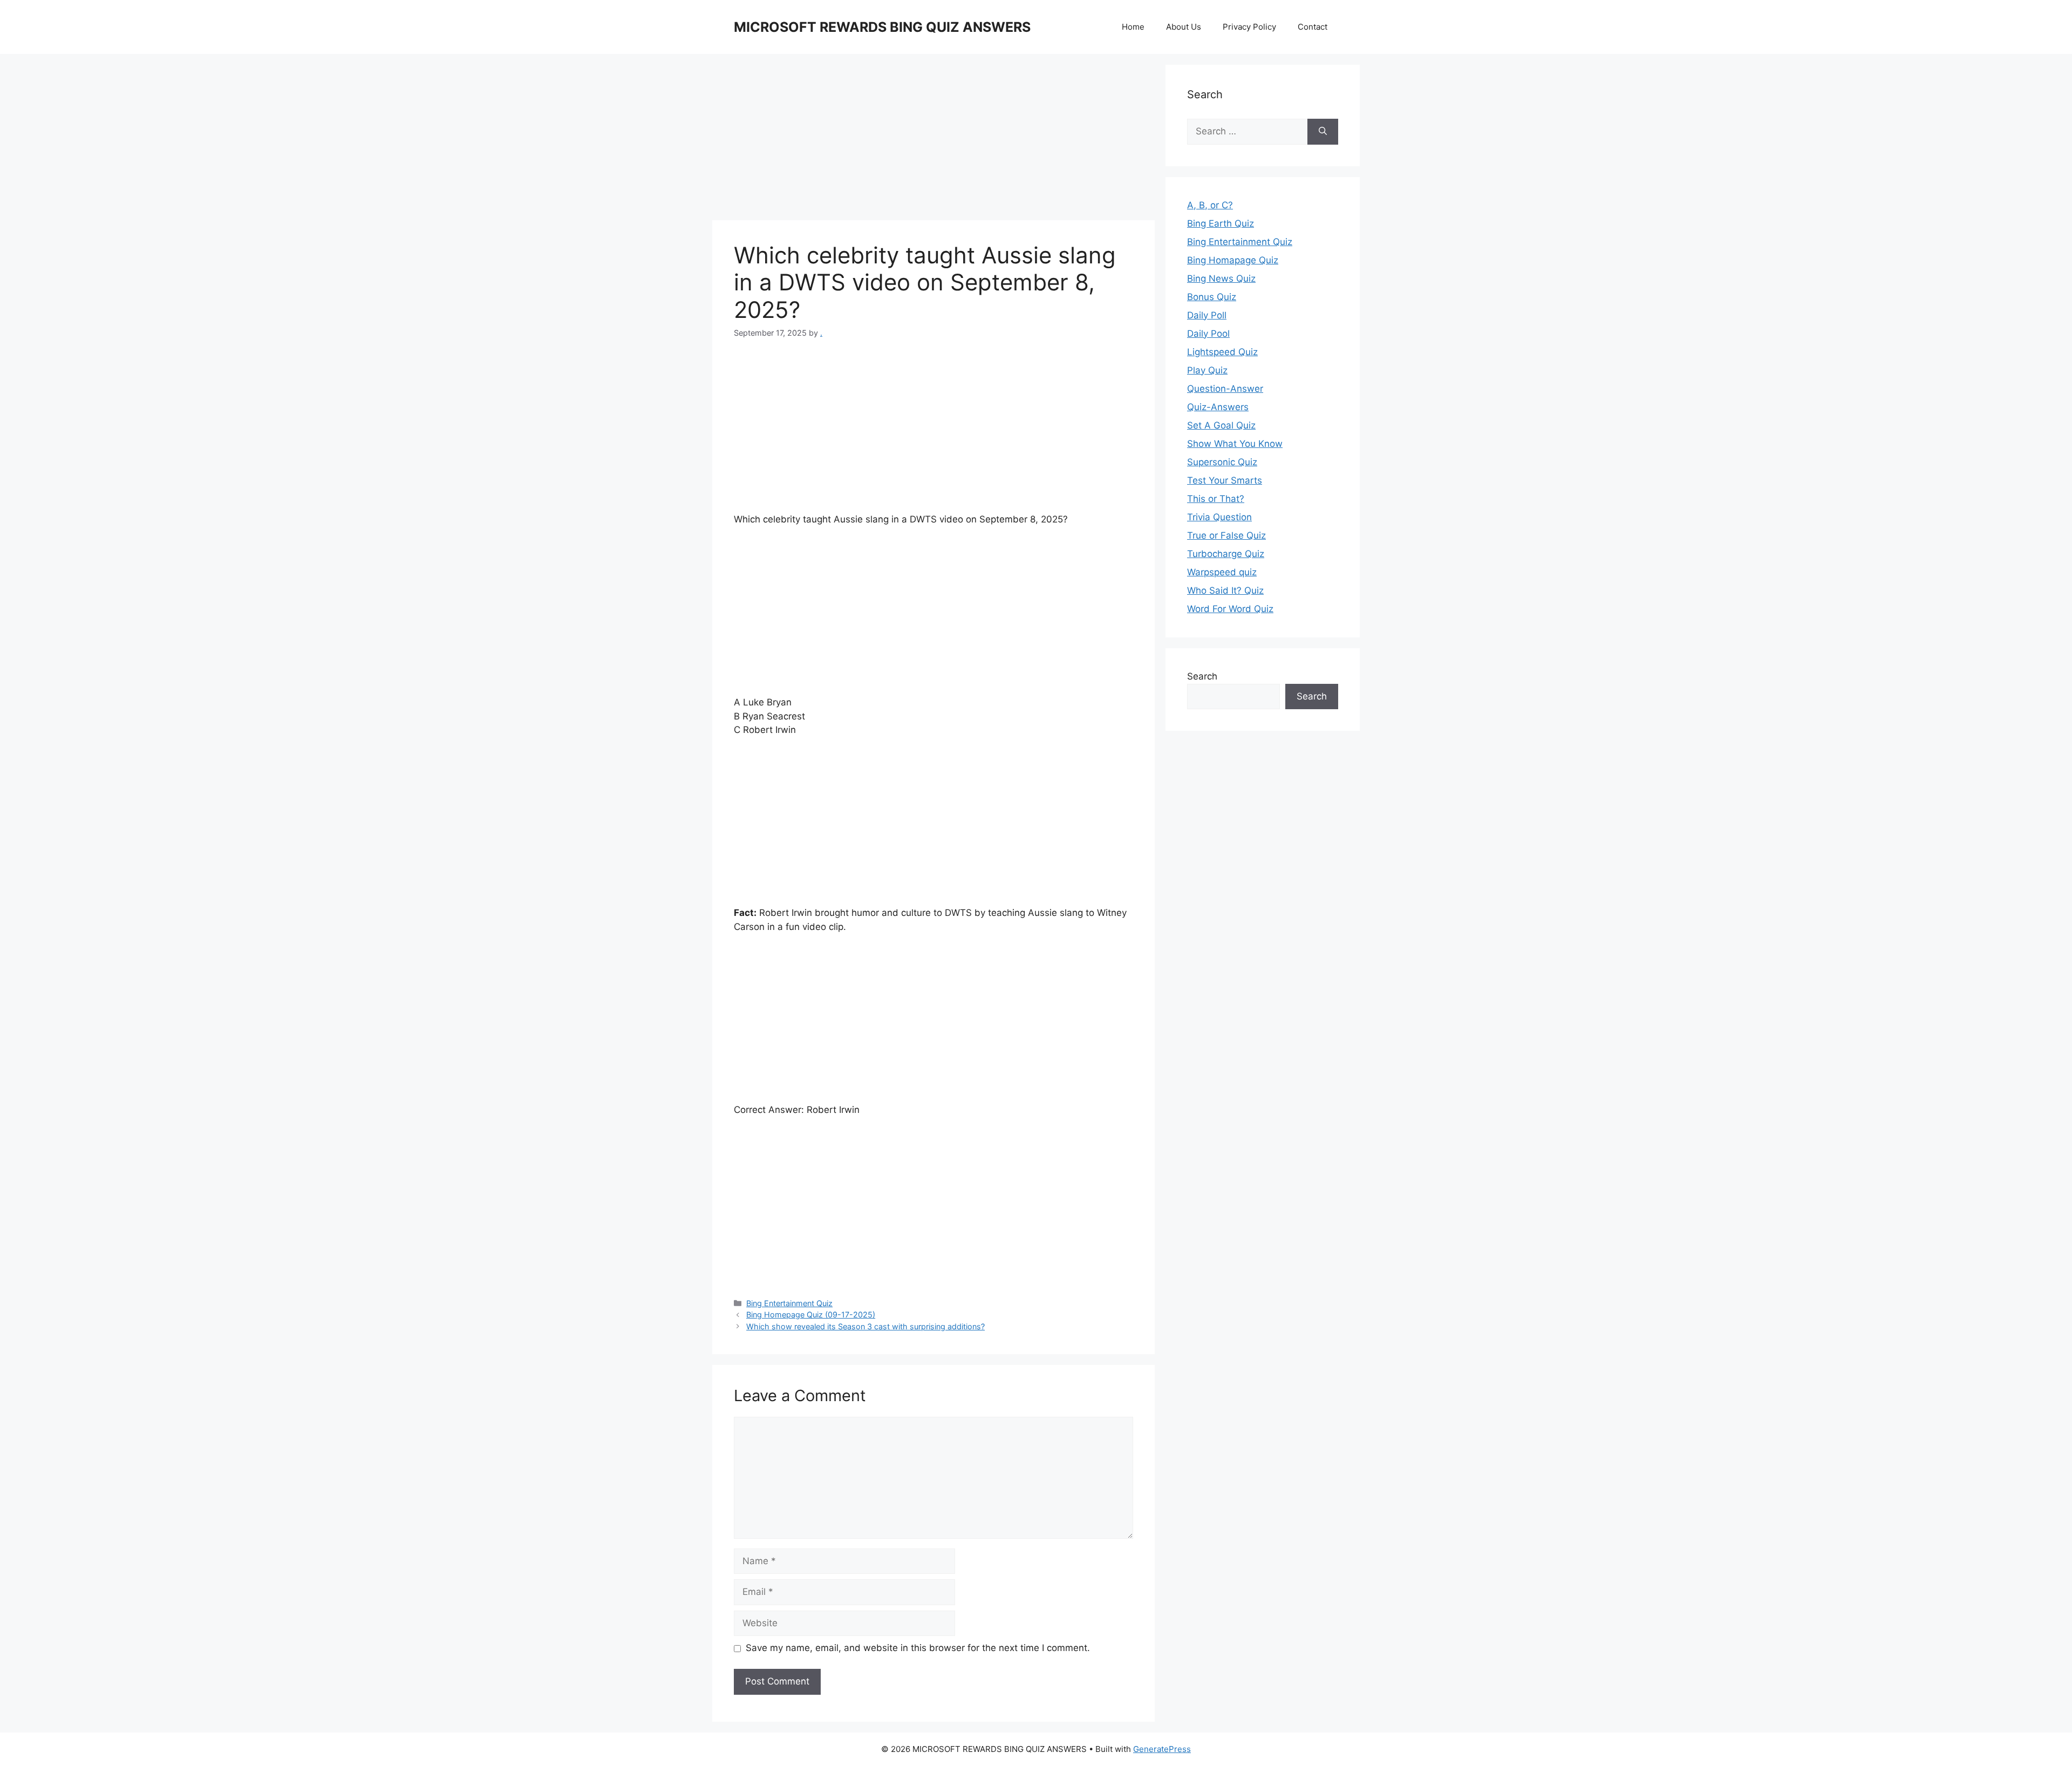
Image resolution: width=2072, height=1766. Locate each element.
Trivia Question (1219, 517)
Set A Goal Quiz (1221, 425)
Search (1202, 676)
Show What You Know (1235, 444)
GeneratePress (1162, 1749)
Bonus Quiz (1212, 297)
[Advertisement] (933, 140)
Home (1133, 27)
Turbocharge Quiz (1226, 554)
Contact (1313, 27)
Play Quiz (1207, 370)
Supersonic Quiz (1222, 462)
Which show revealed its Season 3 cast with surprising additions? (865, 1326)
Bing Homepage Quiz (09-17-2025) (811, 1315)
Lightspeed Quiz (1222, 352)
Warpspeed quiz (1222, 572)
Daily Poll (1207, 315)
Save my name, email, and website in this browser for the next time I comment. (918, 1648)
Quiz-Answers (1218, 407)
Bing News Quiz (1221, 279)
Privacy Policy (1249, 27)
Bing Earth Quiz (1221, 223)
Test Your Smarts (1225, 480)
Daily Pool (1208, 334)
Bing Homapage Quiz (1233, 260)
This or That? (1216, 499)
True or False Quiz (1226, 535)
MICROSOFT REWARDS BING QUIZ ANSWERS (882, 27)
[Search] (1323, 132)
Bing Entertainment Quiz (789, 1303)
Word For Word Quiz (1230, 609)
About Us (1184, 27)
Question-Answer (1225, 389)
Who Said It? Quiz (1225, 590)
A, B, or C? (1210, 205)
